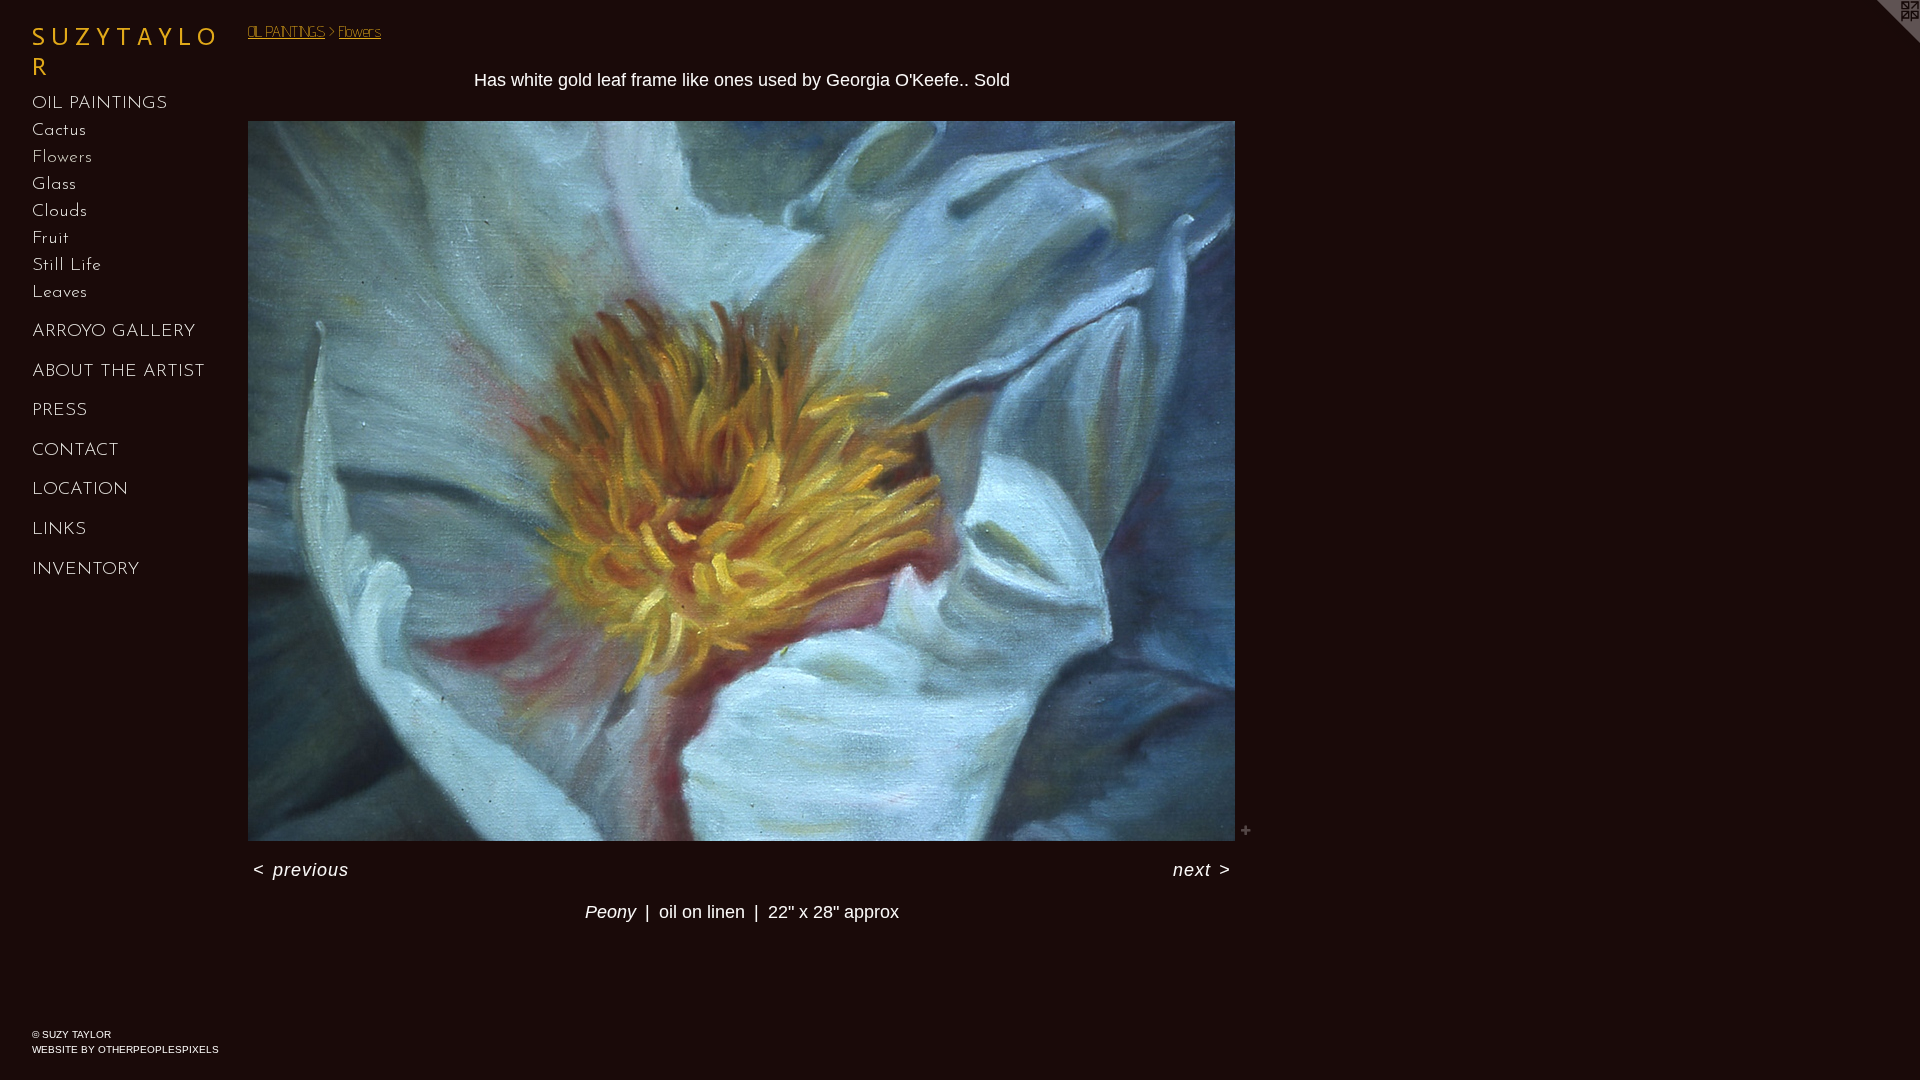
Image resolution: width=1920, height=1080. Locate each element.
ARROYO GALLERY (113, 332)
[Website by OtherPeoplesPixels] (1880, 40)
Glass (54, 185)
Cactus (59, 131)
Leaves (59, 293)
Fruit (50, 239)
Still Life (66, 266)
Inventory (85, 570)
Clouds (59, 212)
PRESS (59, 411)
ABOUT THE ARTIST (118, 372)
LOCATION (80, 490)
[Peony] (741, 481)
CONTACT (75, 451)
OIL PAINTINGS (99, 104)
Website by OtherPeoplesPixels (125, 1049)
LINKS (59, 530)
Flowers (62, 158)
